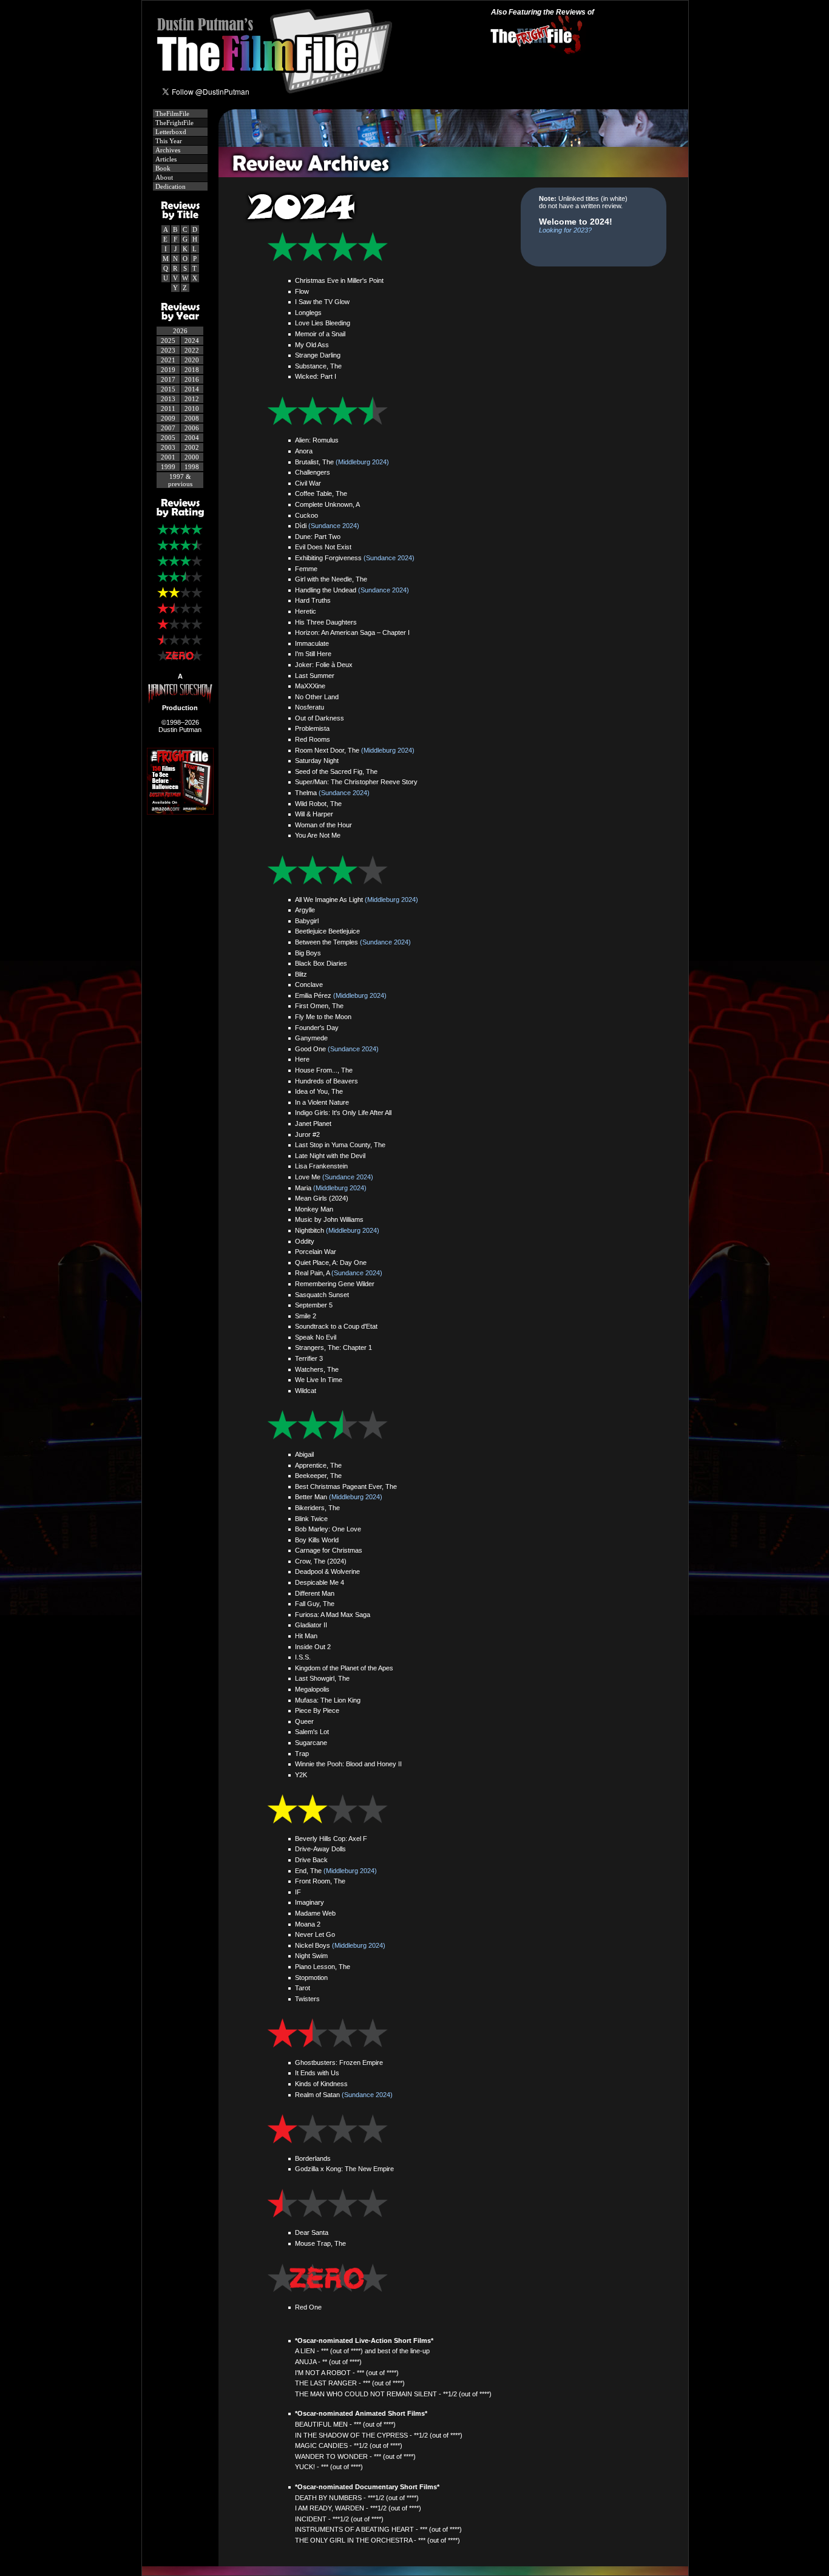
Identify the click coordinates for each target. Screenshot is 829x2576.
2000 (192, 457)
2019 (168, 370)
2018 (192, 370)
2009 (168, 418)
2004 (192, 438)
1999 (168, 467)
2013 (168, 399)
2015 (168, 389)
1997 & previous (180, 480)
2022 (192, 350)
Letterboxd (170, 132)
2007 (168, 428)
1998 (192, 467)
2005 (168, 438)
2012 (192, 399)
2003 (168, 447)
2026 (180, 331)
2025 (168, 341)
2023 (168, 350)
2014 (192, 389)
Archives (167, 150)
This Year (168, 141)
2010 (192, 408)
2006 (192, 428)
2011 (168, 408)
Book (162, 168)
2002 (192, 447)
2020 (192, 360)
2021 (168, 360)
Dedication (170, 186)
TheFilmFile (171, 114)
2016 (192, 379)
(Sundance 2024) (334, 526)
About (163, 177)
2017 (168, 379)
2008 (192, 418)
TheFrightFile (174, 123)
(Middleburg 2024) (362, 462)
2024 (192, 341)
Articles (165, 159)
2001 (168, 457)
